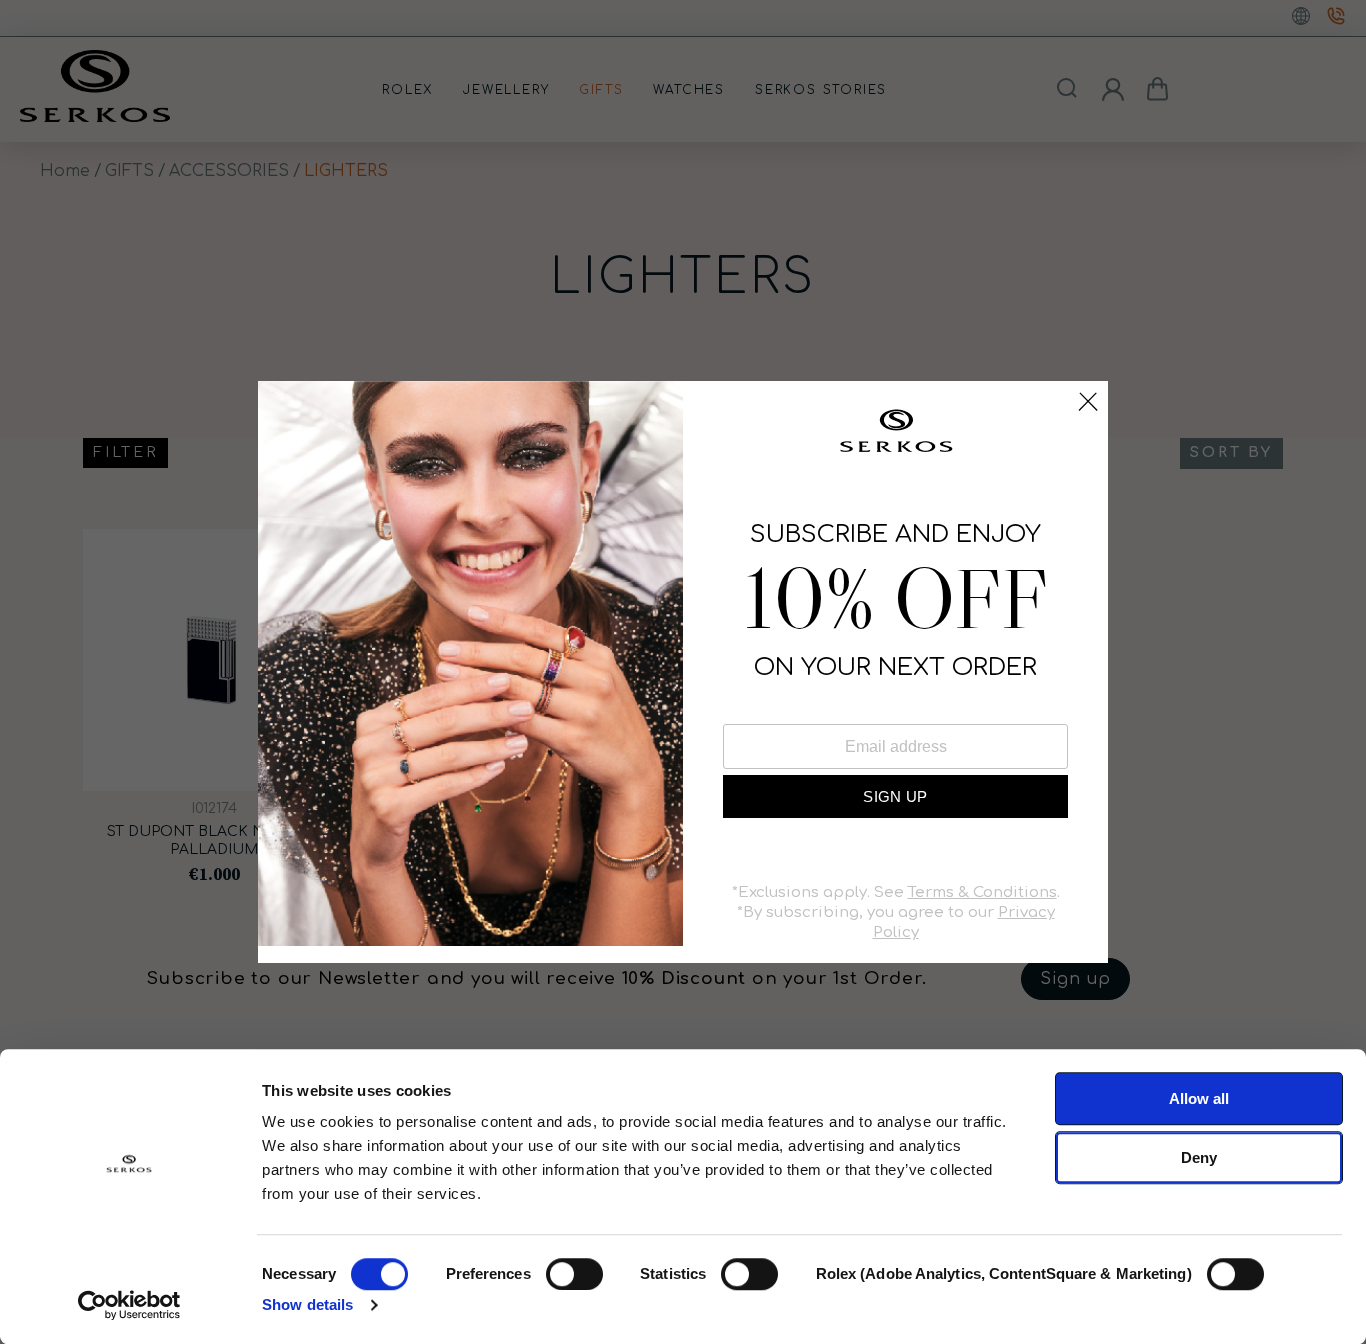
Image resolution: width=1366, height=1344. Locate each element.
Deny (1199, 1157)
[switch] (574, 1274)
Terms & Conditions (982, 892)
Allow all (1199, 1098)
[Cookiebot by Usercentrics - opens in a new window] (129, 1305)
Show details (307, 1304)
